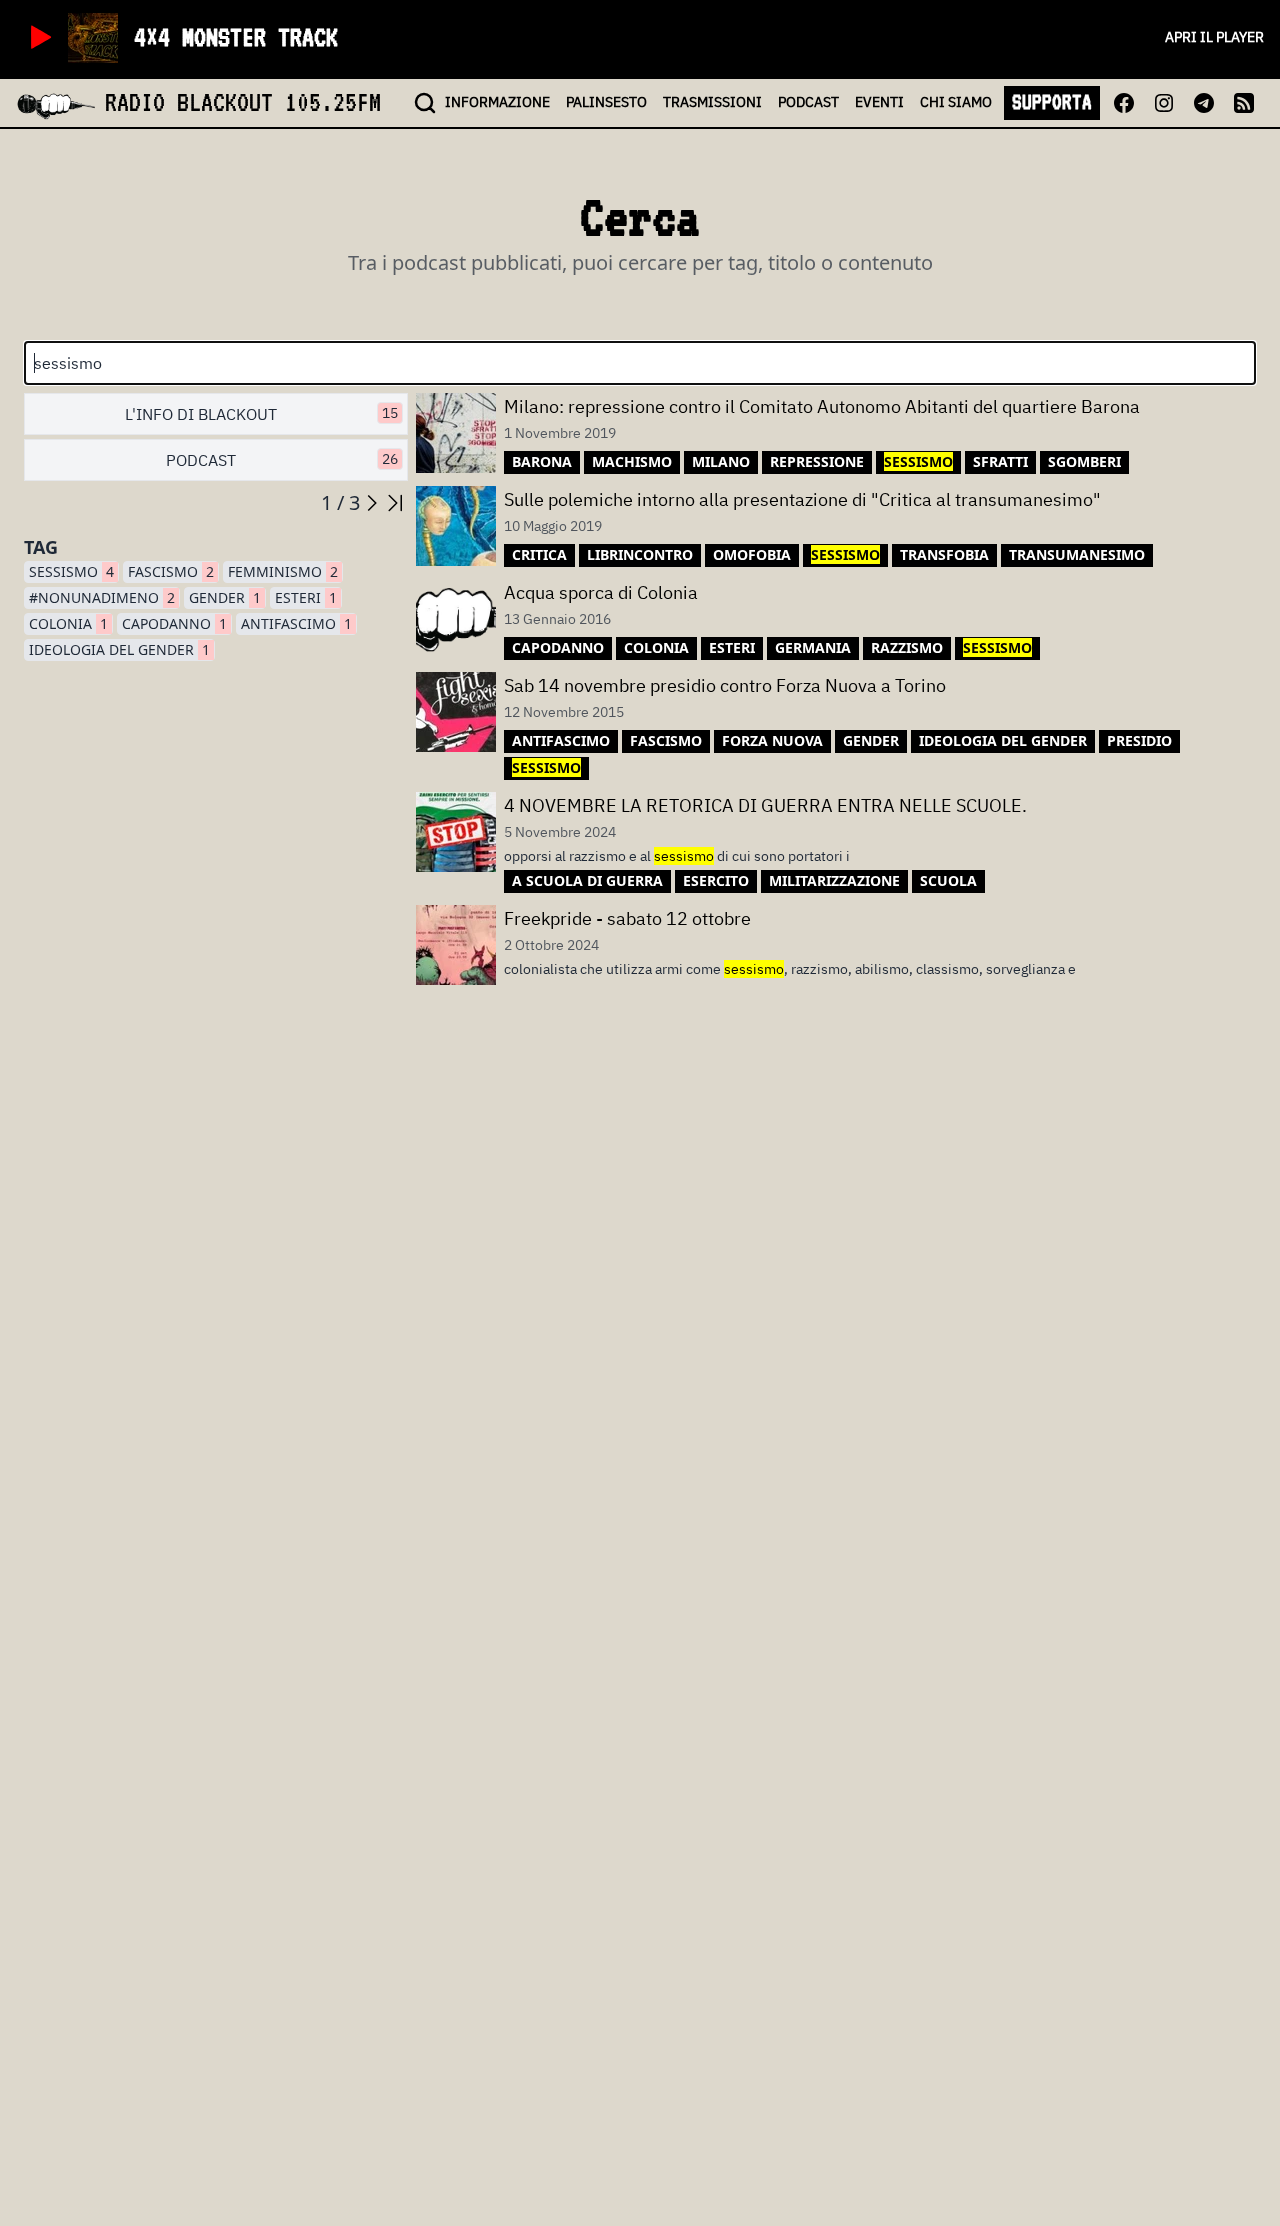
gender (225, 597)
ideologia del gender (119, 649)
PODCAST (808, 102)
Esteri (306, 597)
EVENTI (879, 102)
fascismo (171, 571)
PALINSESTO (606, 102)
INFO (497, 102)
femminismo (283, 571)
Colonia (68, 623)
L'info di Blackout (261, 414)
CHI (956, 102)
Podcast (282, 460)
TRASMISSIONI (712, 102)
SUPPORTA (1052, 102)
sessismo (71, 571)
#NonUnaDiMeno (102, 597)
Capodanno (174, 623)
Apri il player (1214, 37)
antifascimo (296, 623)
